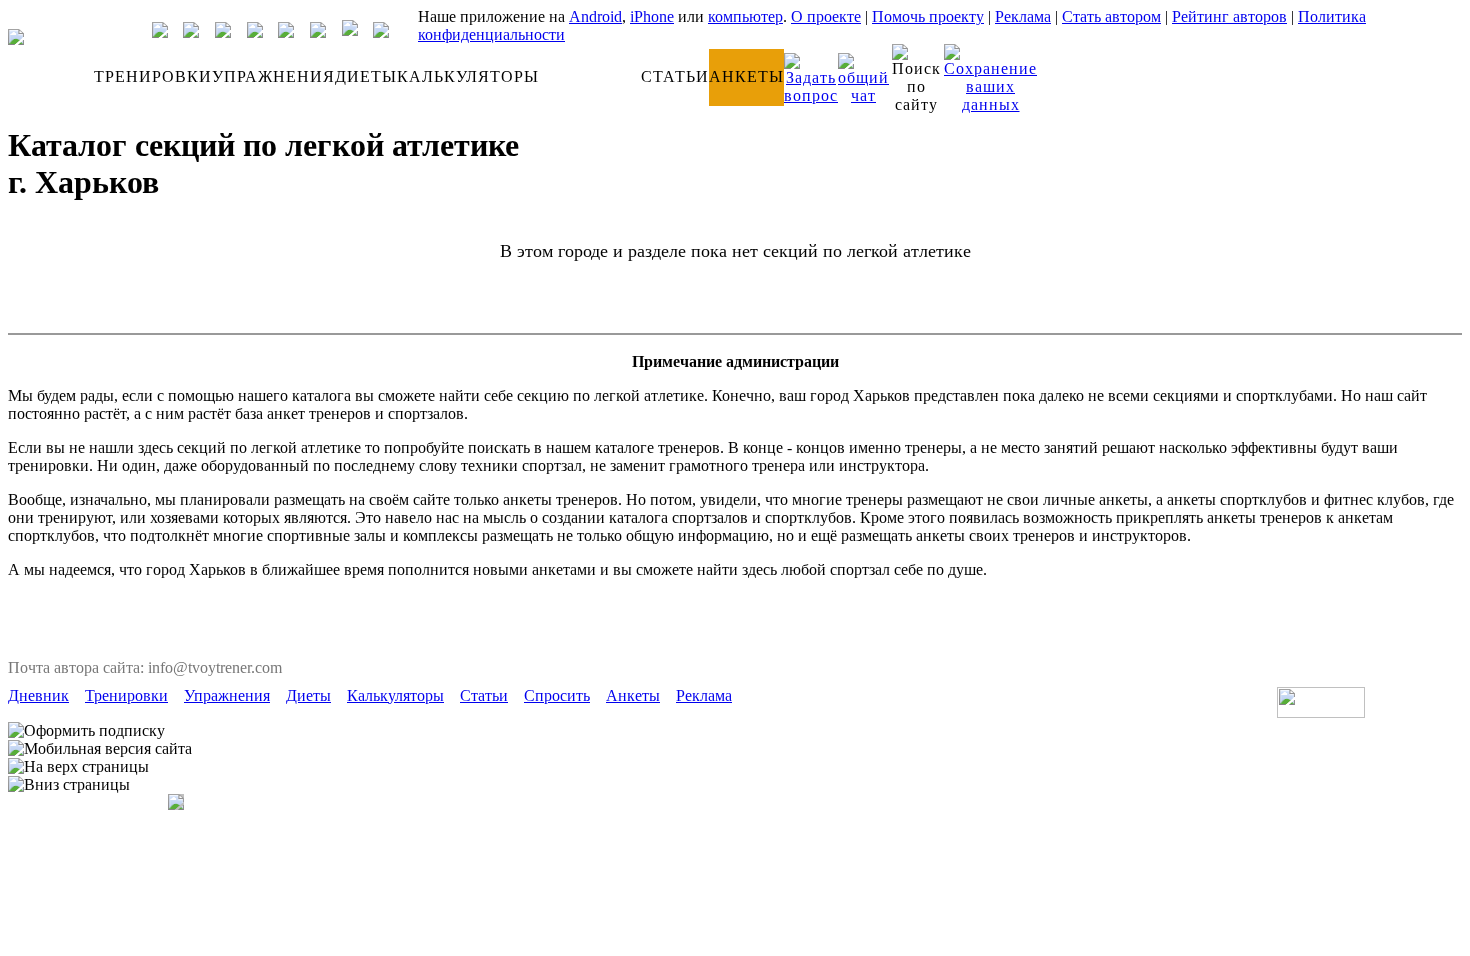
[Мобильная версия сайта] (100, 749)
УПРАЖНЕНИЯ (273, 76)
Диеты (308, 695)
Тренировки (126, 695)
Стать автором (1111, 16)
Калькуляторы (395, 695)
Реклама (1023, 16)
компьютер (745, 16)
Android (595, 16)
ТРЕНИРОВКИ (153, 76)
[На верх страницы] (78, 767)
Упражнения (227, 695)
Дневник (38, 695)
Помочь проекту (928, 16)
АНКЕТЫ (746, 76)
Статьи (484, 695)
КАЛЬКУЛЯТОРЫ (468, 76)
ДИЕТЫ (366, 76)
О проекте (826, 16)
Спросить (557, 695)
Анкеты (633, 695)
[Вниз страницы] (69, 785)
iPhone (652, 16)
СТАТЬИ (675, 76)
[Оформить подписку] (86, 731)
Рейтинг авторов (1229, 16)
